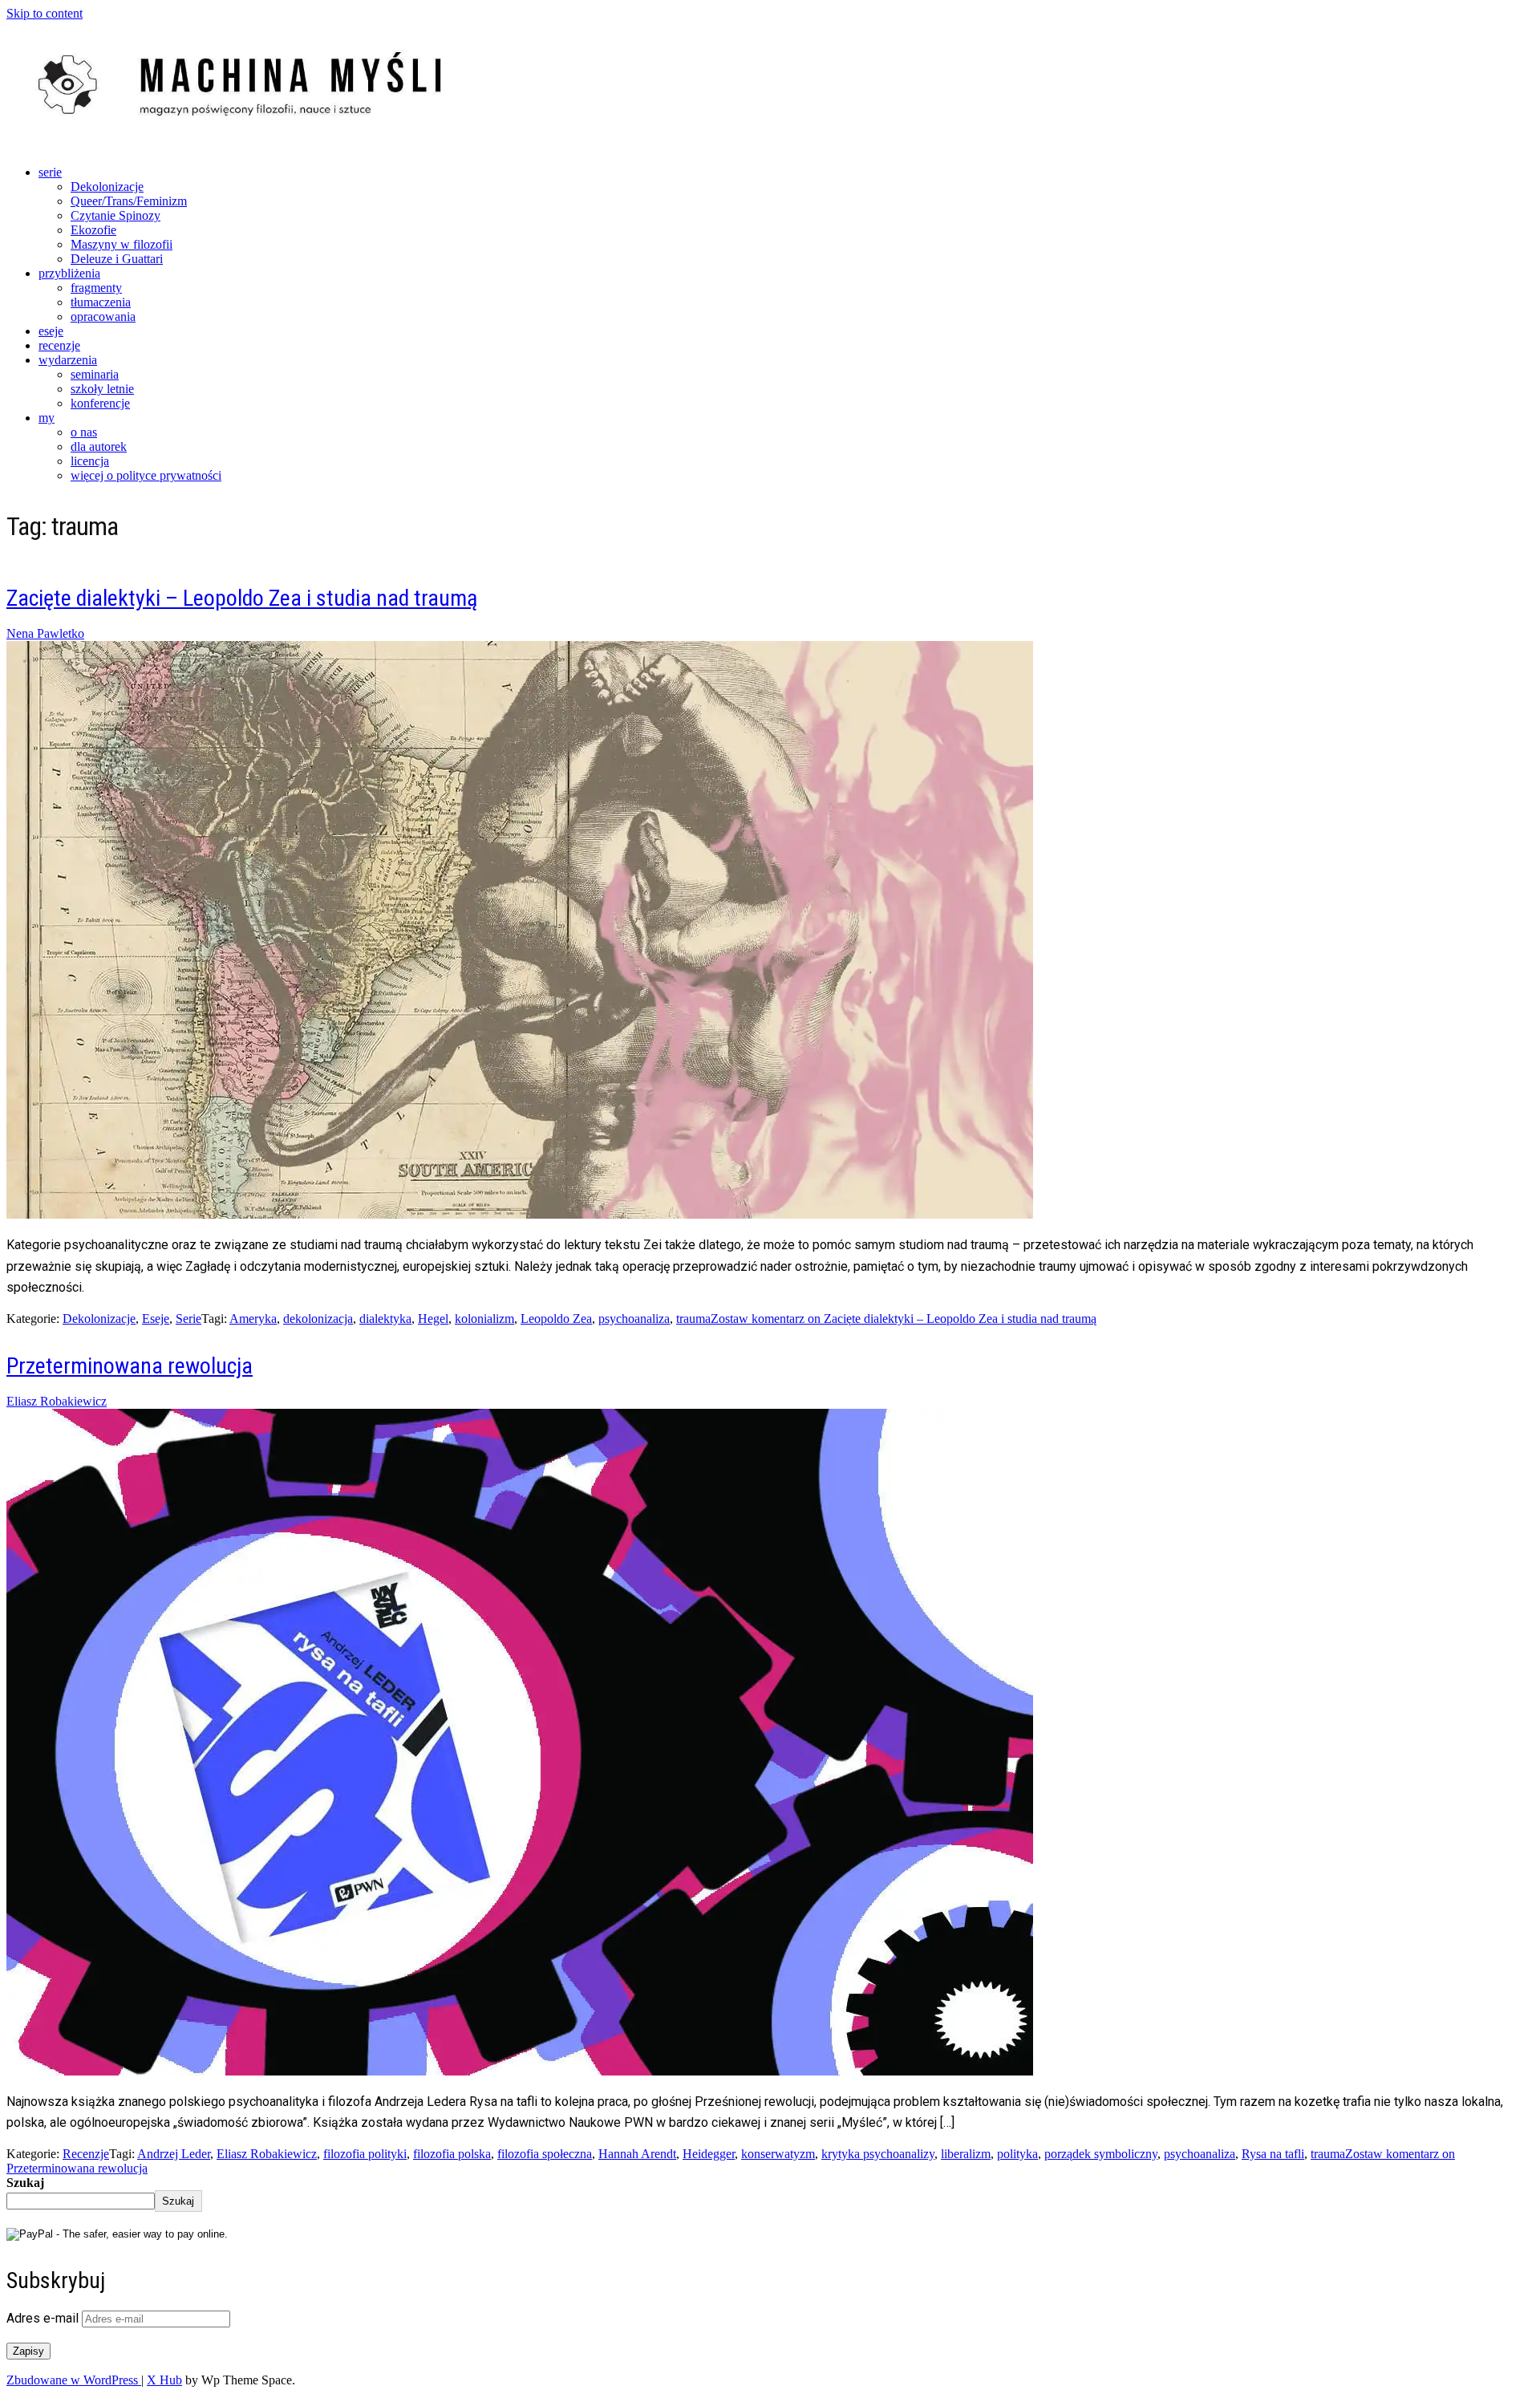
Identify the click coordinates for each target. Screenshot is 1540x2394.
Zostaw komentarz (904, 1319)
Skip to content (45, 13)
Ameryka (253, 1319)
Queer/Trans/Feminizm (129, 201)
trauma (693, 1319)
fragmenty (96, 288)
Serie (188, 1319)
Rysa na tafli (1273, 2154)
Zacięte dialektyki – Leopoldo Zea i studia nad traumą (242, 598)
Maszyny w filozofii (122, 244)
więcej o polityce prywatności (146, 475)
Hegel (433, 1319)
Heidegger (709, 2154)
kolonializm (484, 1319)
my (47, 418)
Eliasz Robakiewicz (57, 1401)
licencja (90, 461)
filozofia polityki (365, 2154)
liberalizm (966, 2154)
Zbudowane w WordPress (74, 2380)
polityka (1017, 2154)
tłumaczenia (101, 302)
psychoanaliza (634, 1319)
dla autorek (99, 446)
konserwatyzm (778, 2154)
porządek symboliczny (1101, 2154)
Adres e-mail (44, 2318)
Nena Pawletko (45, 633)
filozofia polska (452, 2154)
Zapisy (28, 2351)
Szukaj (25, 2183)
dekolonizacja (318, 1319)
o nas (84, 432)
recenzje (59, 345)
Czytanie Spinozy (115, 215)
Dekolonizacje (107, 187)
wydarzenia (68, 360)
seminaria (95, 374)
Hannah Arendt (637, 2154)
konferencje (100, 403)
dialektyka (385, 1319)
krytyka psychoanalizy (878, 2154)
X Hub (164, 2380)
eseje (51, 331)
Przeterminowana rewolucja (130, 1366)
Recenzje (86, 2154)
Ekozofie (93, 230)
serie (50, 172)
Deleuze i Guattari (117, 259)
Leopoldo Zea (556, 1319)
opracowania (103, 316)
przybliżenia (69, 273)
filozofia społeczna (545, 2154)
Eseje (156, 1319)
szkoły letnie (102, 389)
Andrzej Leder (174, 2154)
